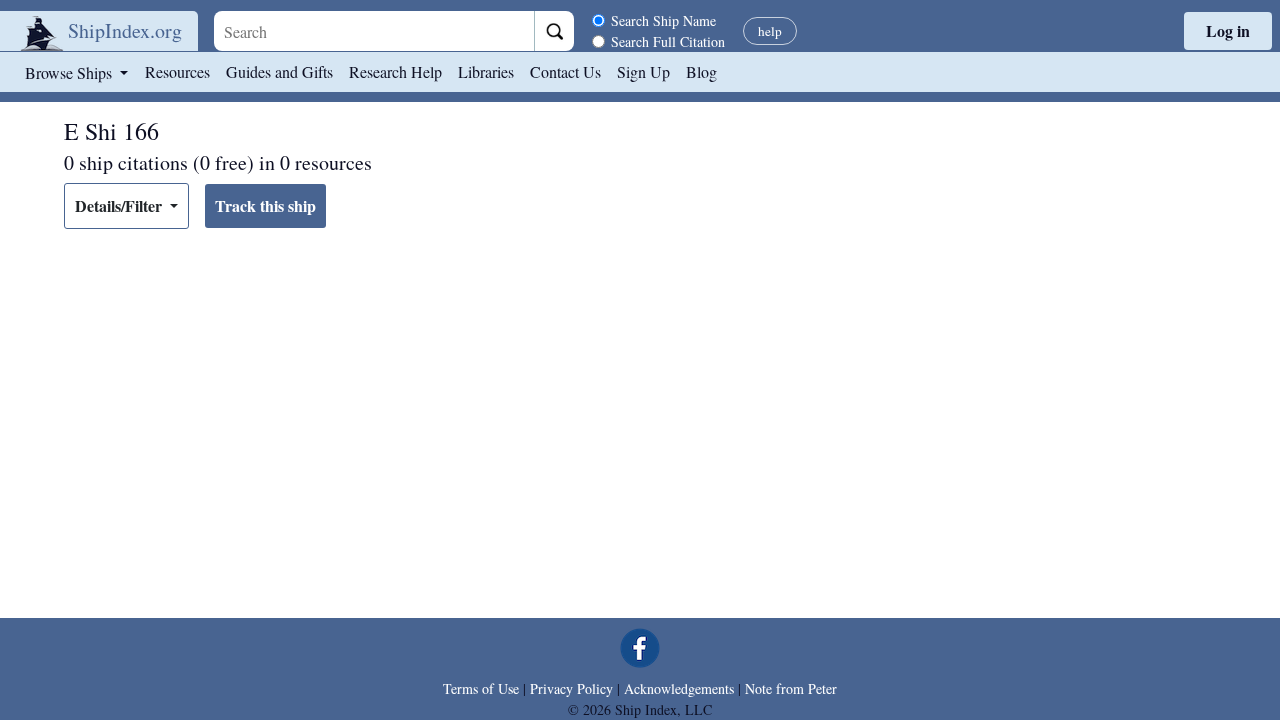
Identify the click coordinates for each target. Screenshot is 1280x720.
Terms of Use (481, 688)
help (770, 31)
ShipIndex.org (125, 30)
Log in (1228, 30)
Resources (177, 71)
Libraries (486, 71)
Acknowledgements (679, 688)
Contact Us (565, 71)
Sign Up (643, 71)
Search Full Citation (668, 41)
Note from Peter (791, 688)
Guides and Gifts (279, 71)
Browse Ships (70, 72)
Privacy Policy (571, 688)
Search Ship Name (663, 20)
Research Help (395, 71)
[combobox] (374, 31)
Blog (701, 71)
